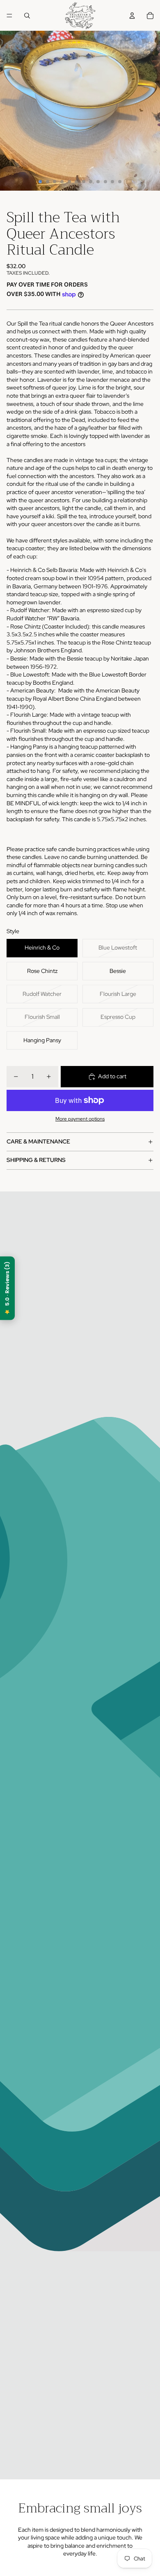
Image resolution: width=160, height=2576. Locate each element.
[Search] (27, 16)
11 (112, 182)
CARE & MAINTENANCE (38, 1141)
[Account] (132, 16)
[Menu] (9, 16)
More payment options (80, 1119)
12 (120, 182)
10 (105, 182)
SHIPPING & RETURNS (36, 1160)
